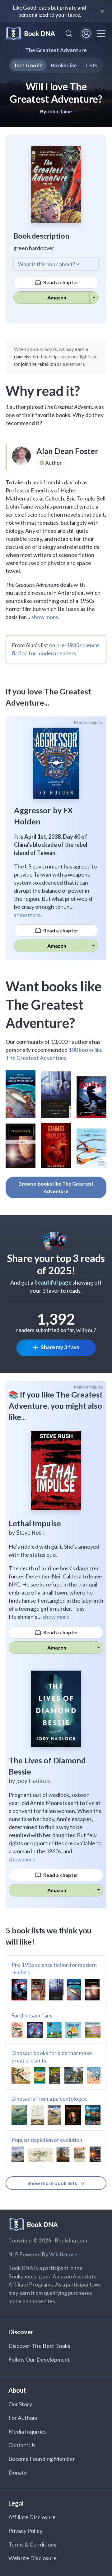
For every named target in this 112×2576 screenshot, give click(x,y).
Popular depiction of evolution (47, 2140)
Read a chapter (60, 282)
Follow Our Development (39, 2359)
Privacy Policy (25, 2531)
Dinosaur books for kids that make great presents (52, 2057)
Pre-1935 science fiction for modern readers (54, 1969)
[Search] (69, 34)
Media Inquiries (28, 2431)
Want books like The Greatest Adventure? (54, 1004)
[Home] (30, 34)
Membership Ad (89, 722)
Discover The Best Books (39, 2346)
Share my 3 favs (60, 1347)
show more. (45, 617)
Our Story (20, 2404)
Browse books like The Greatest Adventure (56, 1187)
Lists (91, 65)
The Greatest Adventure (56, 50)
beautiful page (53, 1282)
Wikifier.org (63, 2254)
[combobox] (69, 34)
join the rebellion (38, 364)
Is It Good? (28, 65)
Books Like (64, 65)
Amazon (57, 297)
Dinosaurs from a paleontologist (49, 2099)
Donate (18, 2472)
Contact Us (22, 2445)
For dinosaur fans (32, 2015)
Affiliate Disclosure (32, 2517)
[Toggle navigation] (101, 34)
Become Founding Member (42, 2459)
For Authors (23, 2418)
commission (26, 357)
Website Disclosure (33, 2558)
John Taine (60, 111)
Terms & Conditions (32, 2544)
